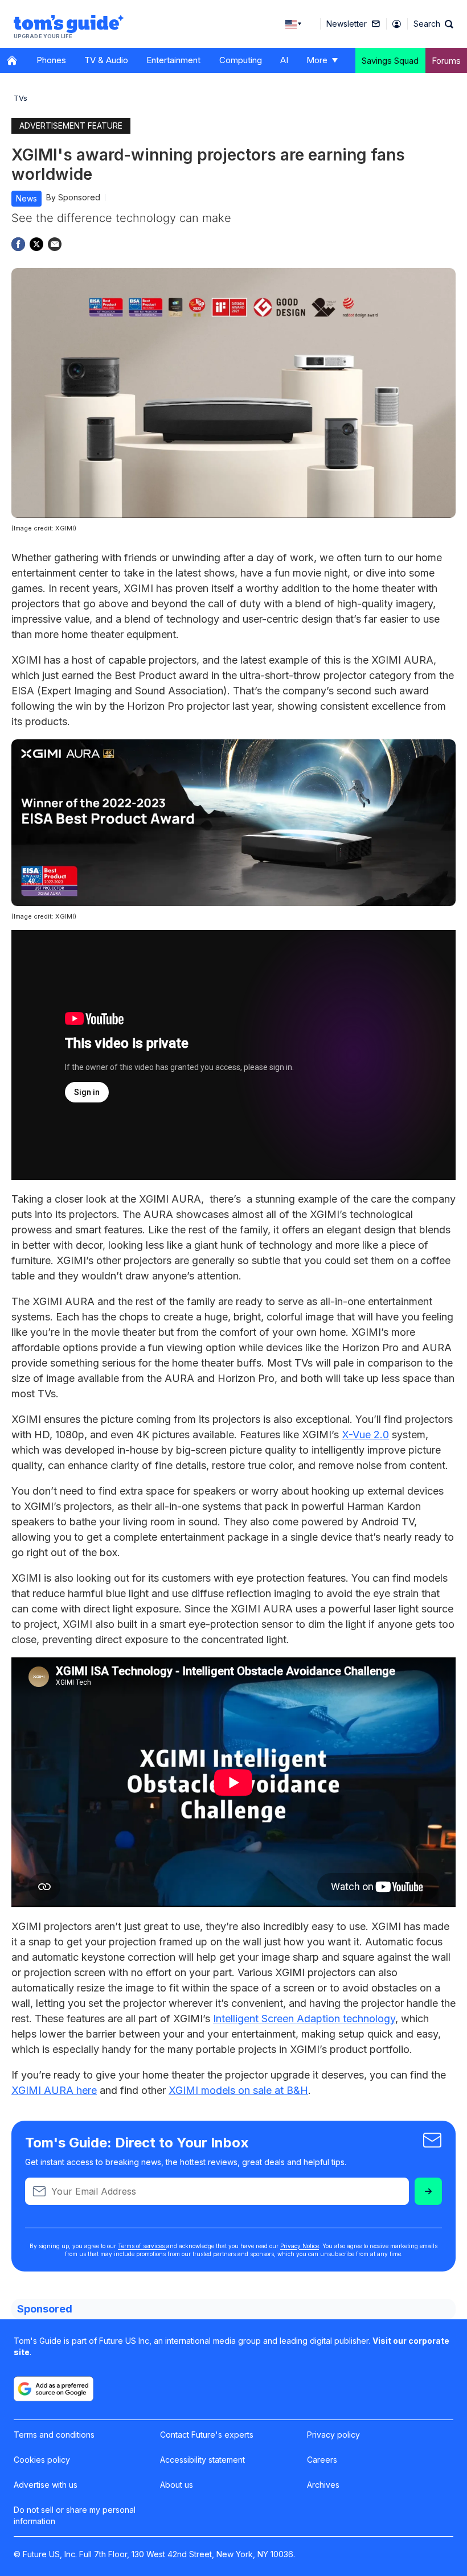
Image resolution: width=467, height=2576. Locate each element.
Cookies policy (42, 2460)
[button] (433, 24)
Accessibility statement (202, 2460)
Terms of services (142, 2246)
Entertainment (173, 60)
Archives (323, 2485)
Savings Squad (390, 61)
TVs (21, 98)
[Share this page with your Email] (55, 244)
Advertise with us (46, 2485)
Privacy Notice (300, 2246)
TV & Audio (106, 60)
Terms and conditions (54, 2435)
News (26, 198)
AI (284, 60)
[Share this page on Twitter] (36, 244)
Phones (51, 60)
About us (177, 2485)
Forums (446, 61)
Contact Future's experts (207, 2435)
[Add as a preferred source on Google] (54, 2389)
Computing (241, 60)
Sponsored (79, 197)
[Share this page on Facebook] (18, 244)
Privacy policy (333, 2435)
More (317, 60)
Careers (322, 2460)
